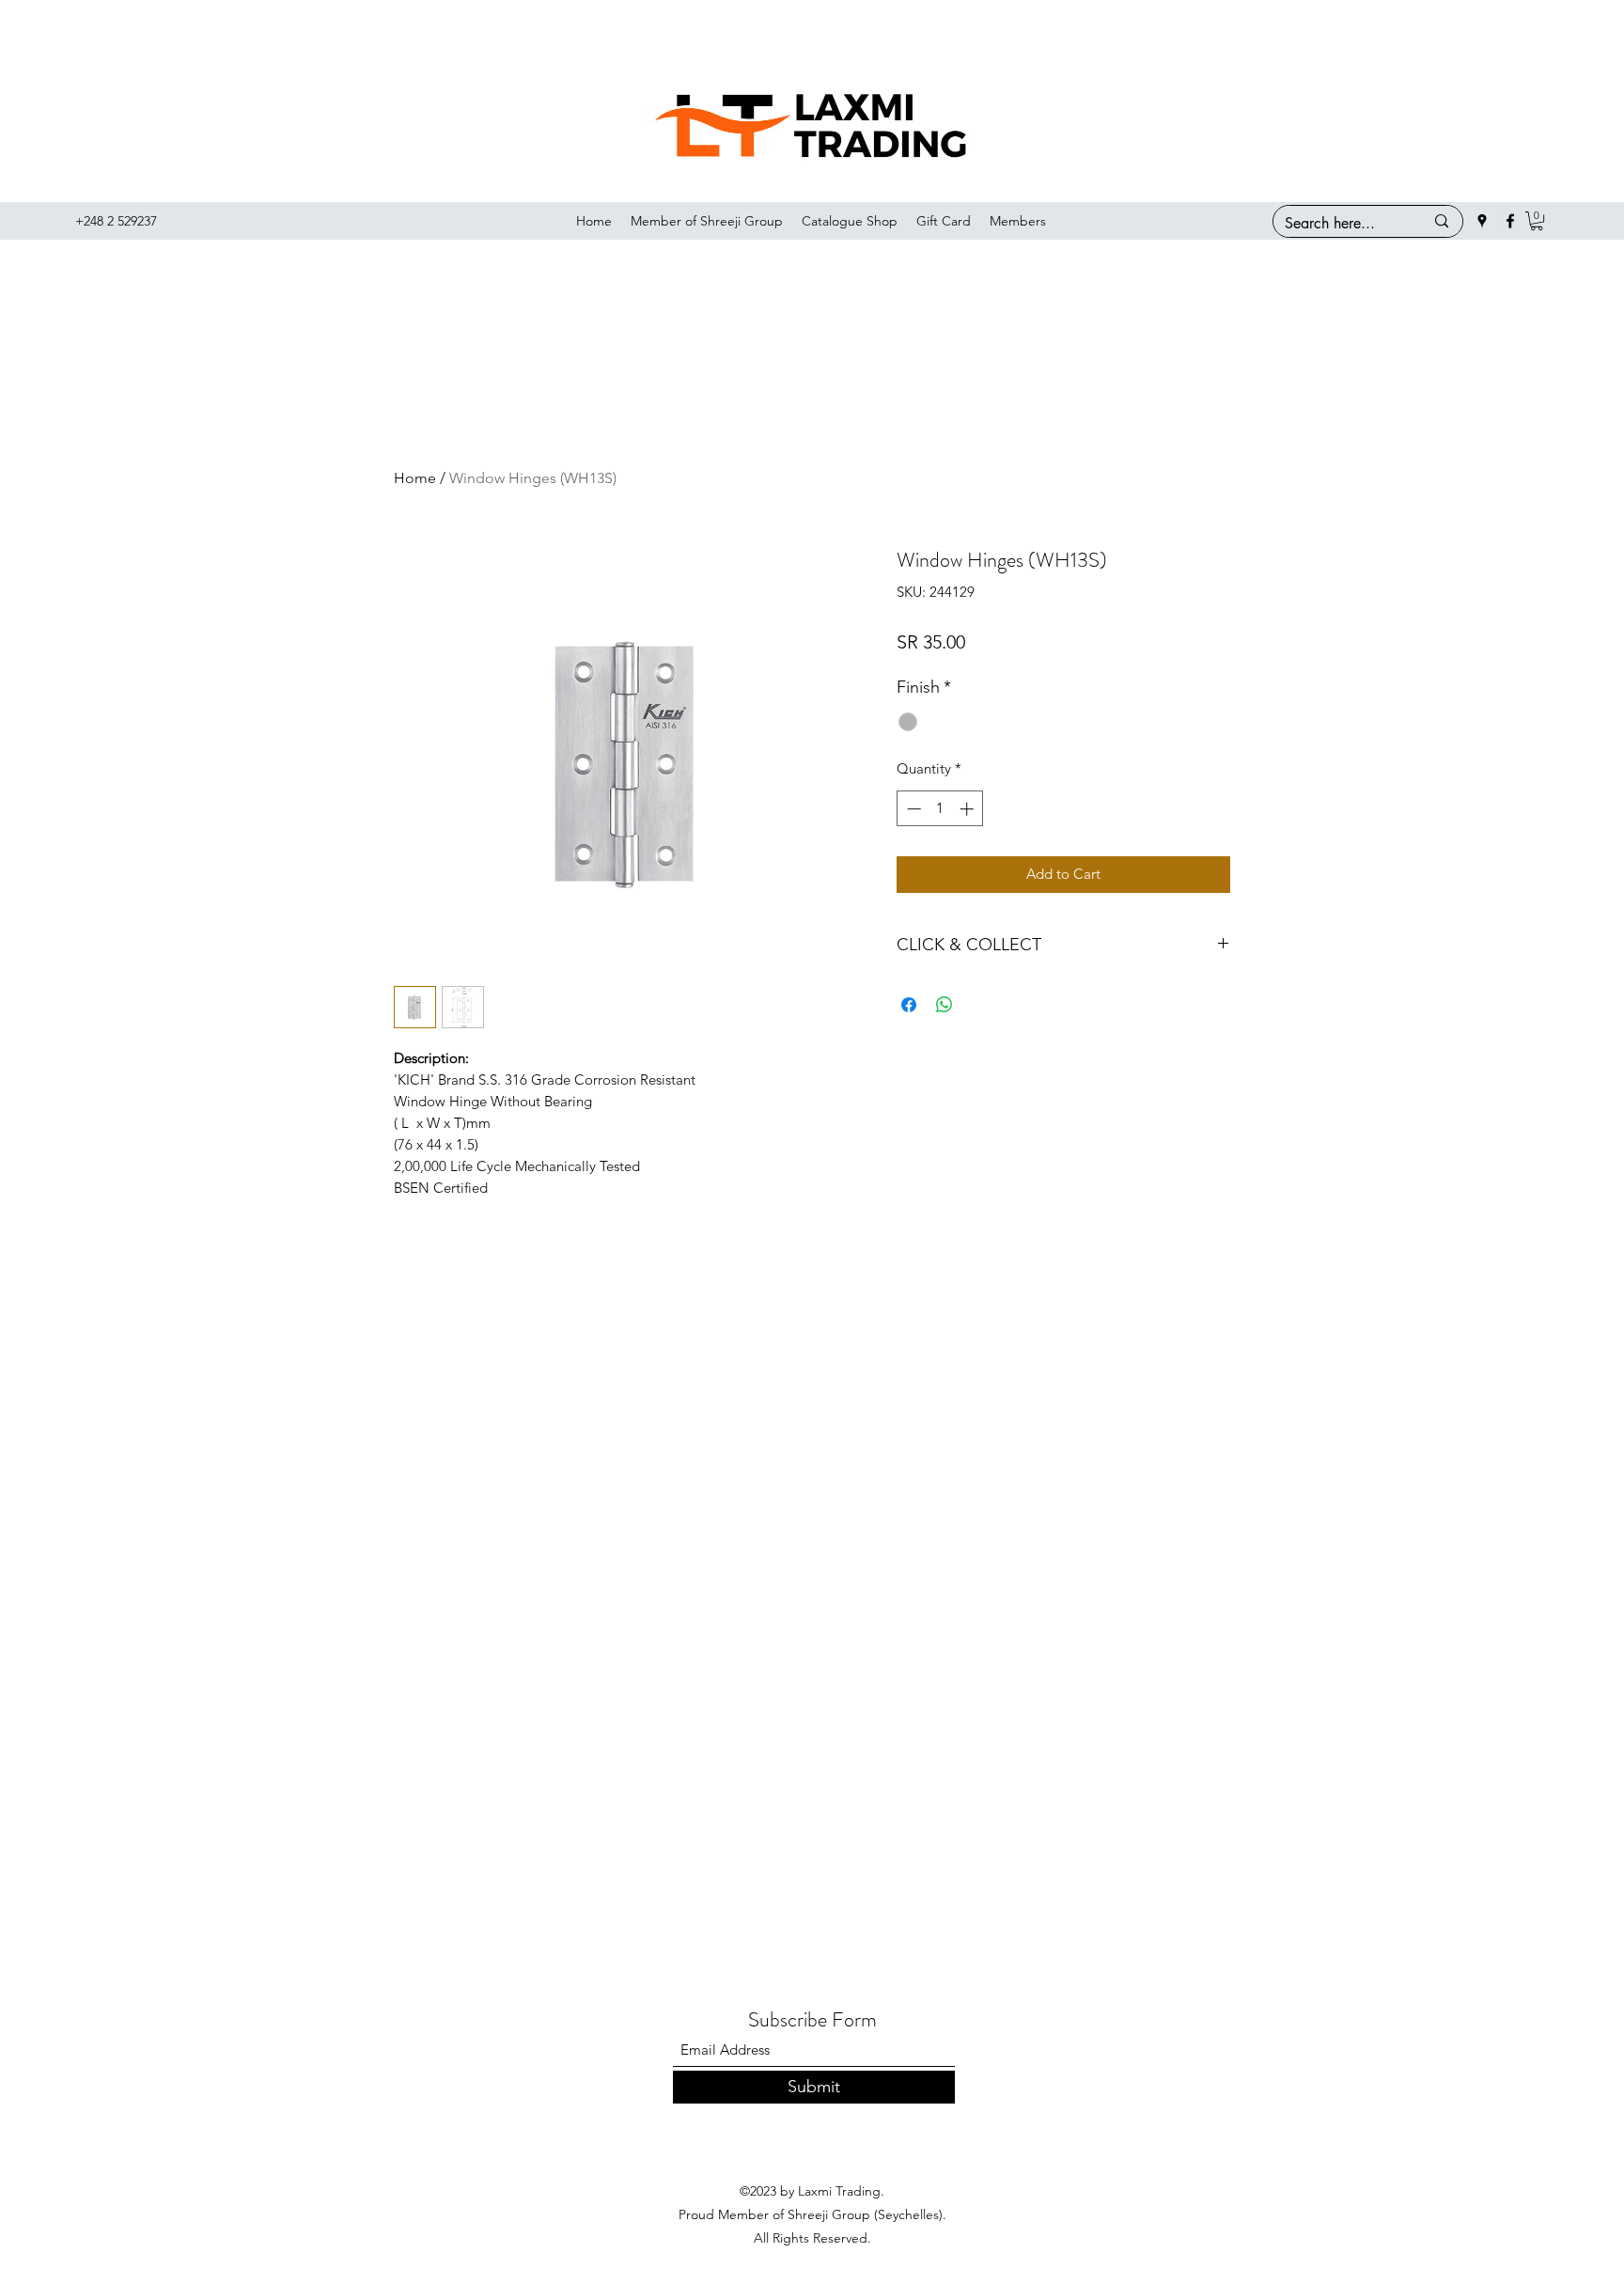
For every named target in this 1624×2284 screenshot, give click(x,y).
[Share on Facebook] (909, 1005)
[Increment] (968, 809)
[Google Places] (1482, 221)
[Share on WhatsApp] (945, 1005)
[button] (1537, 221)
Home (415, 478)
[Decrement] (912, 809)
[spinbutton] (940, 809)
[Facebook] (1510, 221)
